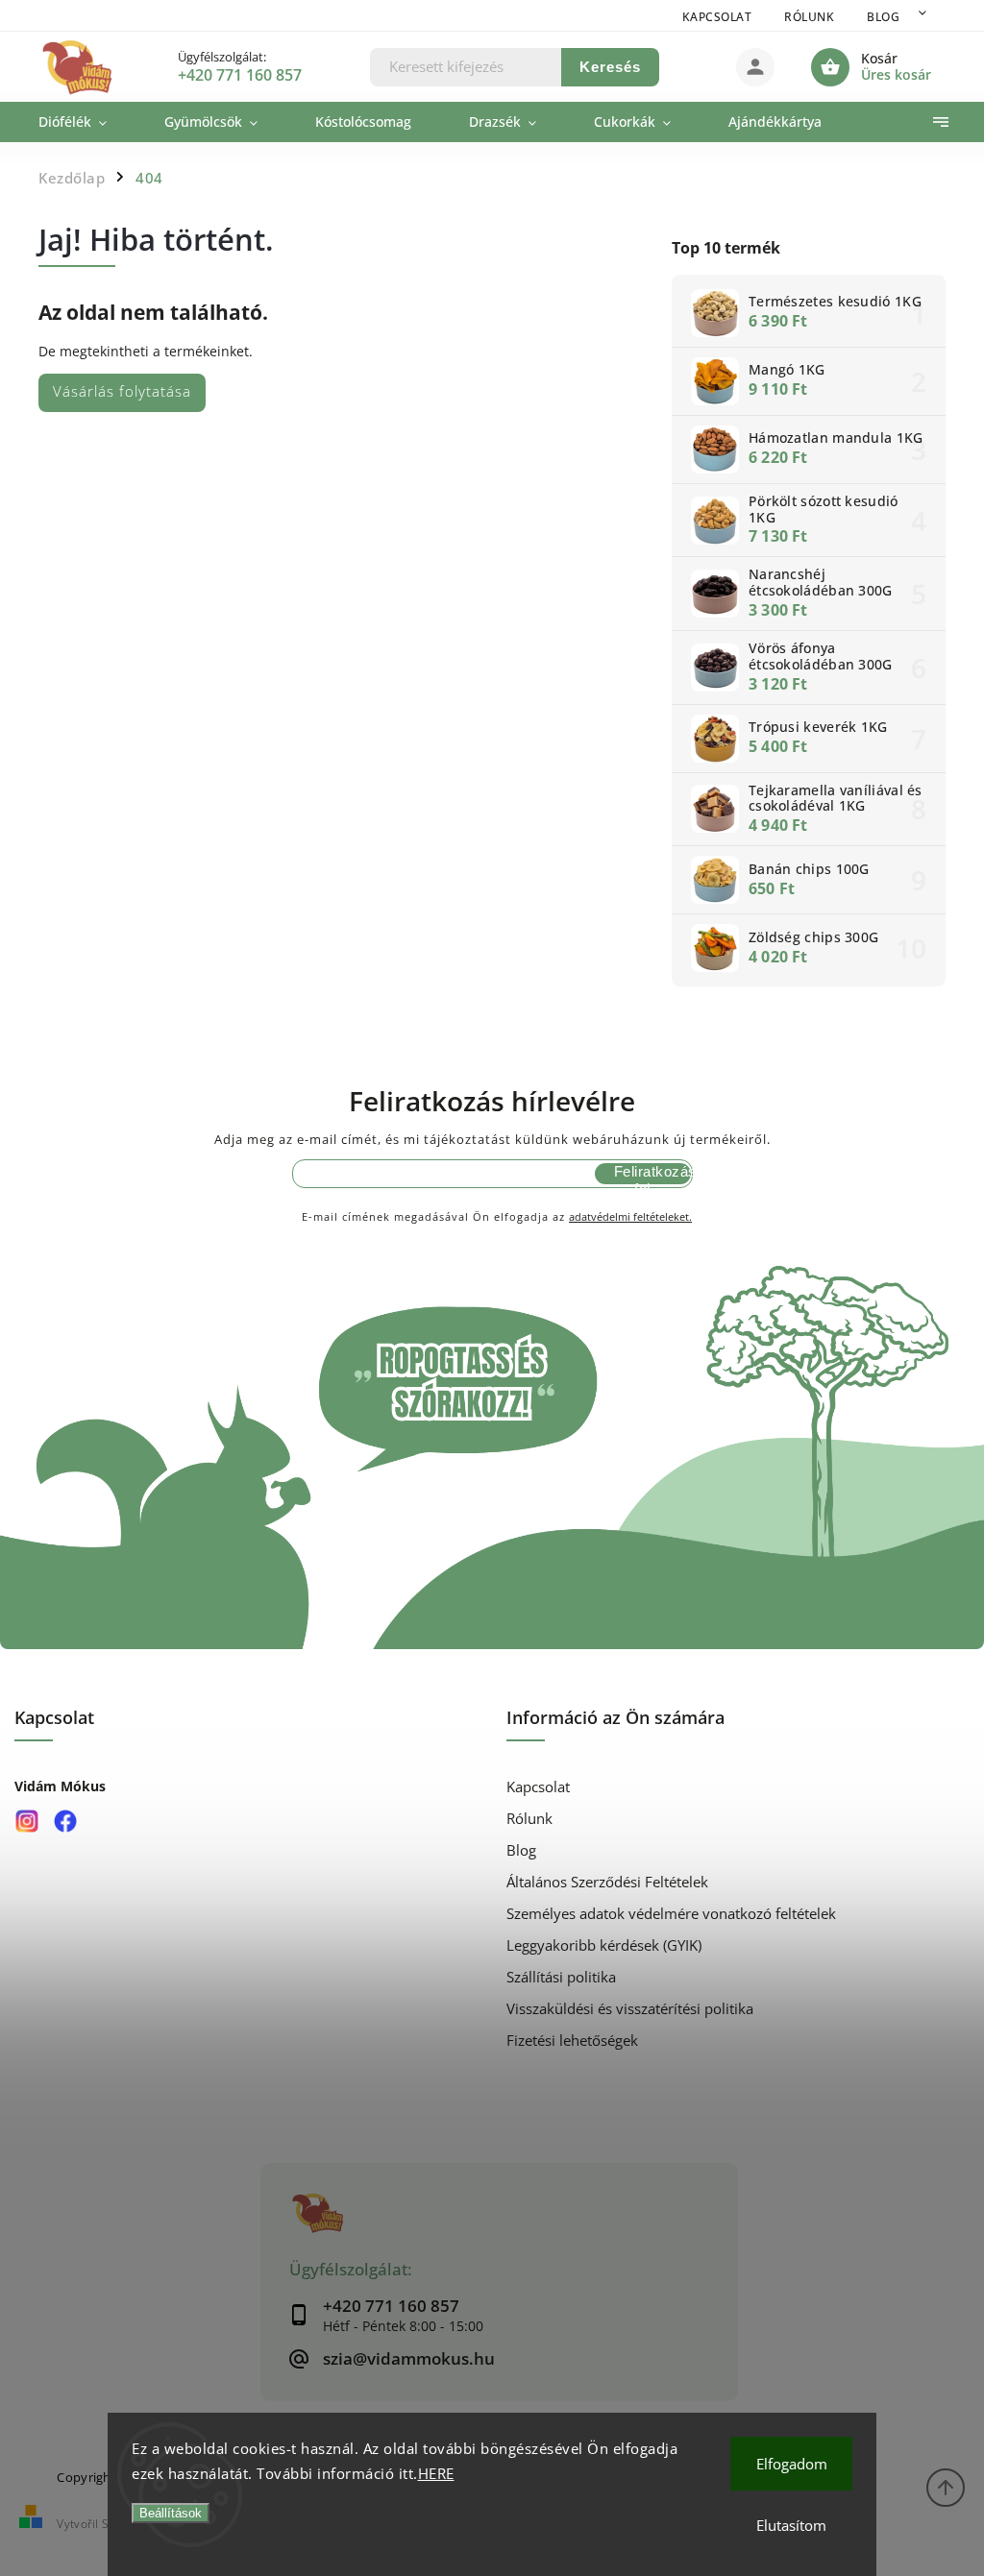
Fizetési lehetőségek (572, 2041)
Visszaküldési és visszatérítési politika (630, 2009)
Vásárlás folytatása (122, 391)
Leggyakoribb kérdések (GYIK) (604, 1945)
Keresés (610, 67)
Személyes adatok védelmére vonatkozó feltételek (671, 1914)
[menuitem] (87, 122)
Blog (883, 17)
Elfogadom (792, 2464)
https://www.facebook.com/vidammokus (65, 1821)
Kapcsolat (717, 17)
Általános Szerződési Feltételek (607, 1882)
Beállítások (171, 2513)
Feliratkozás (652, 1171)
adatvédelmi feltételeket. (630, 1216)
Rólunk (809, 17)
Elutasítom (791, 2525)
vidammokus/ (26, 1821)
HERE (436, 2473)
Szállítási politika (561, 1977)
